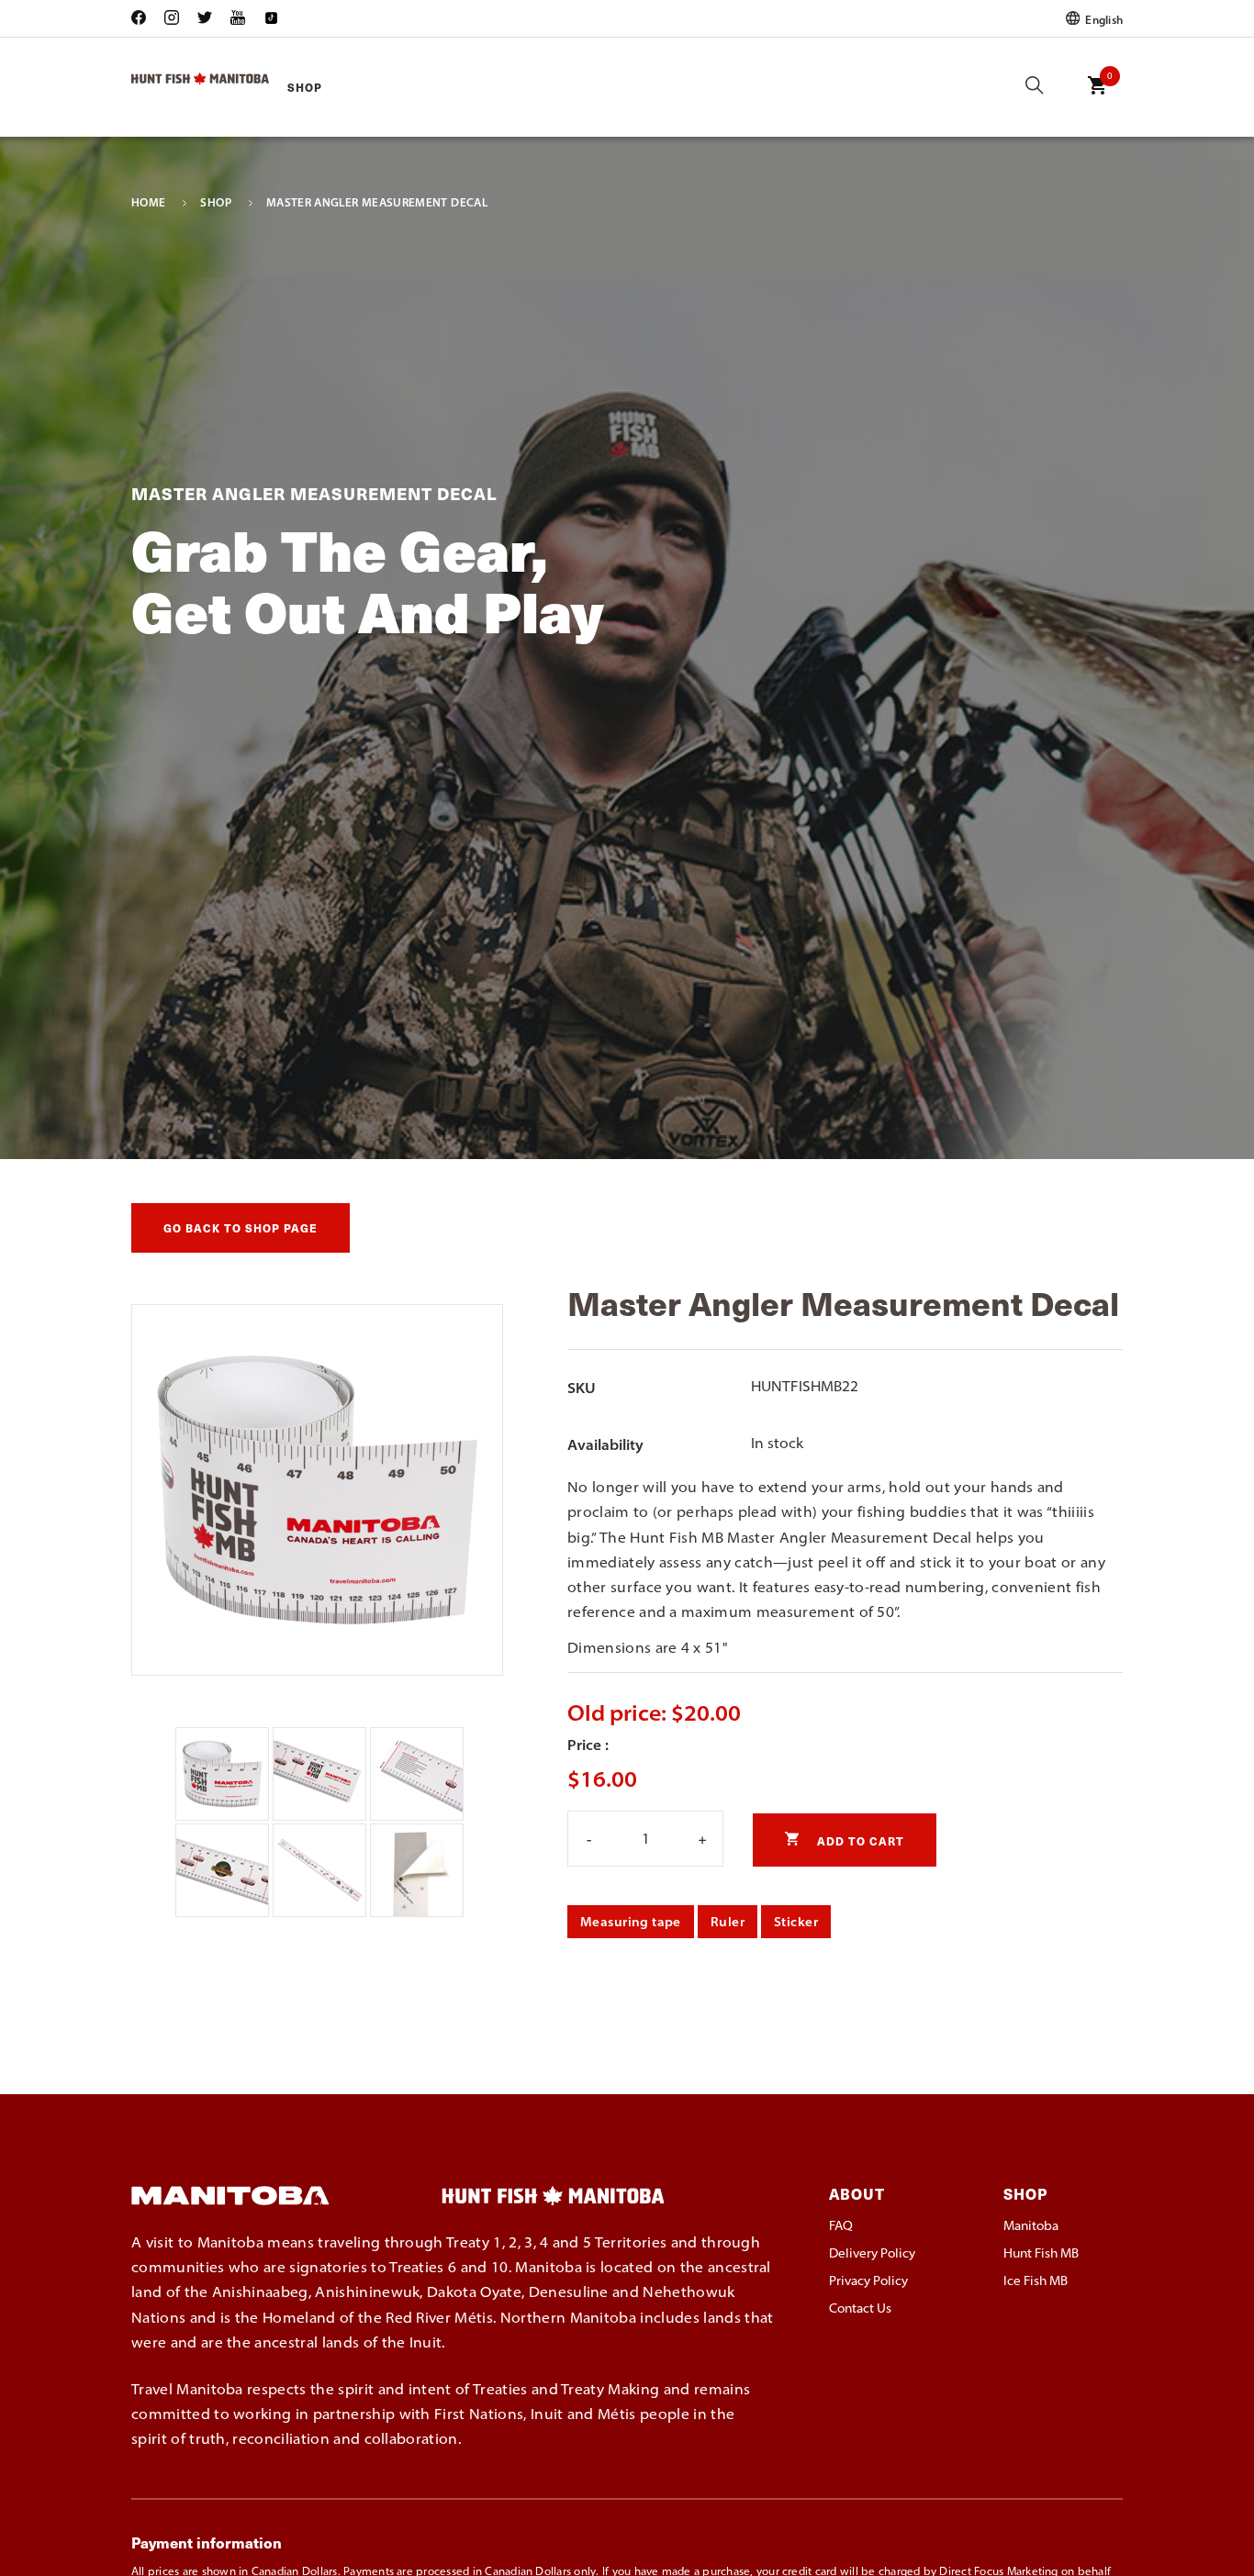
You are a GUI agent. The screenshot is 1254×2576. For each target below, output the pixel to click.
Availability (605, 1444)
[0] (1097, 98)
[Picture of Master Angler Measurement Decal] (224, 1815)
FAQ (841, 2225)
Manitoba (1031, 2225)
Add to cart (859, 1840)
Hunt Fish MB (1041, 2253)
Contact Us (860, 2308)
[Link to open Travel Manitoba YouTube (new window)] (238, 19)
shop (215, 203)
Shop (305, 87)
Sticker (796, 1922)
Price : (588, 1745)
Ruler (728, 1922)
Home (148, 203)
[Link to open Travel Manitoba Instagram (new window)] (172, 19)
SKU (582, 1388)
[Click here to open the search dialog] (1035, 87)
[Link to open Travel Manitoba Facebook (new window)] (143, 19)
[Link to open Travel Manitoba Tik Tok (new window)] (271, 19)
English (1103, 19)
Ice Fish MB (1036, 2280)
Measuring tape (631, 1922)
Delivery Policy (872, 2253)
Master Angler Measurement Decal (377, 203)
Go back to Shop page (241, 1227)
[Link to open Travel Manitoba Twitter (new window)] (205, 19)
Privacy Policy (868, 2280)
